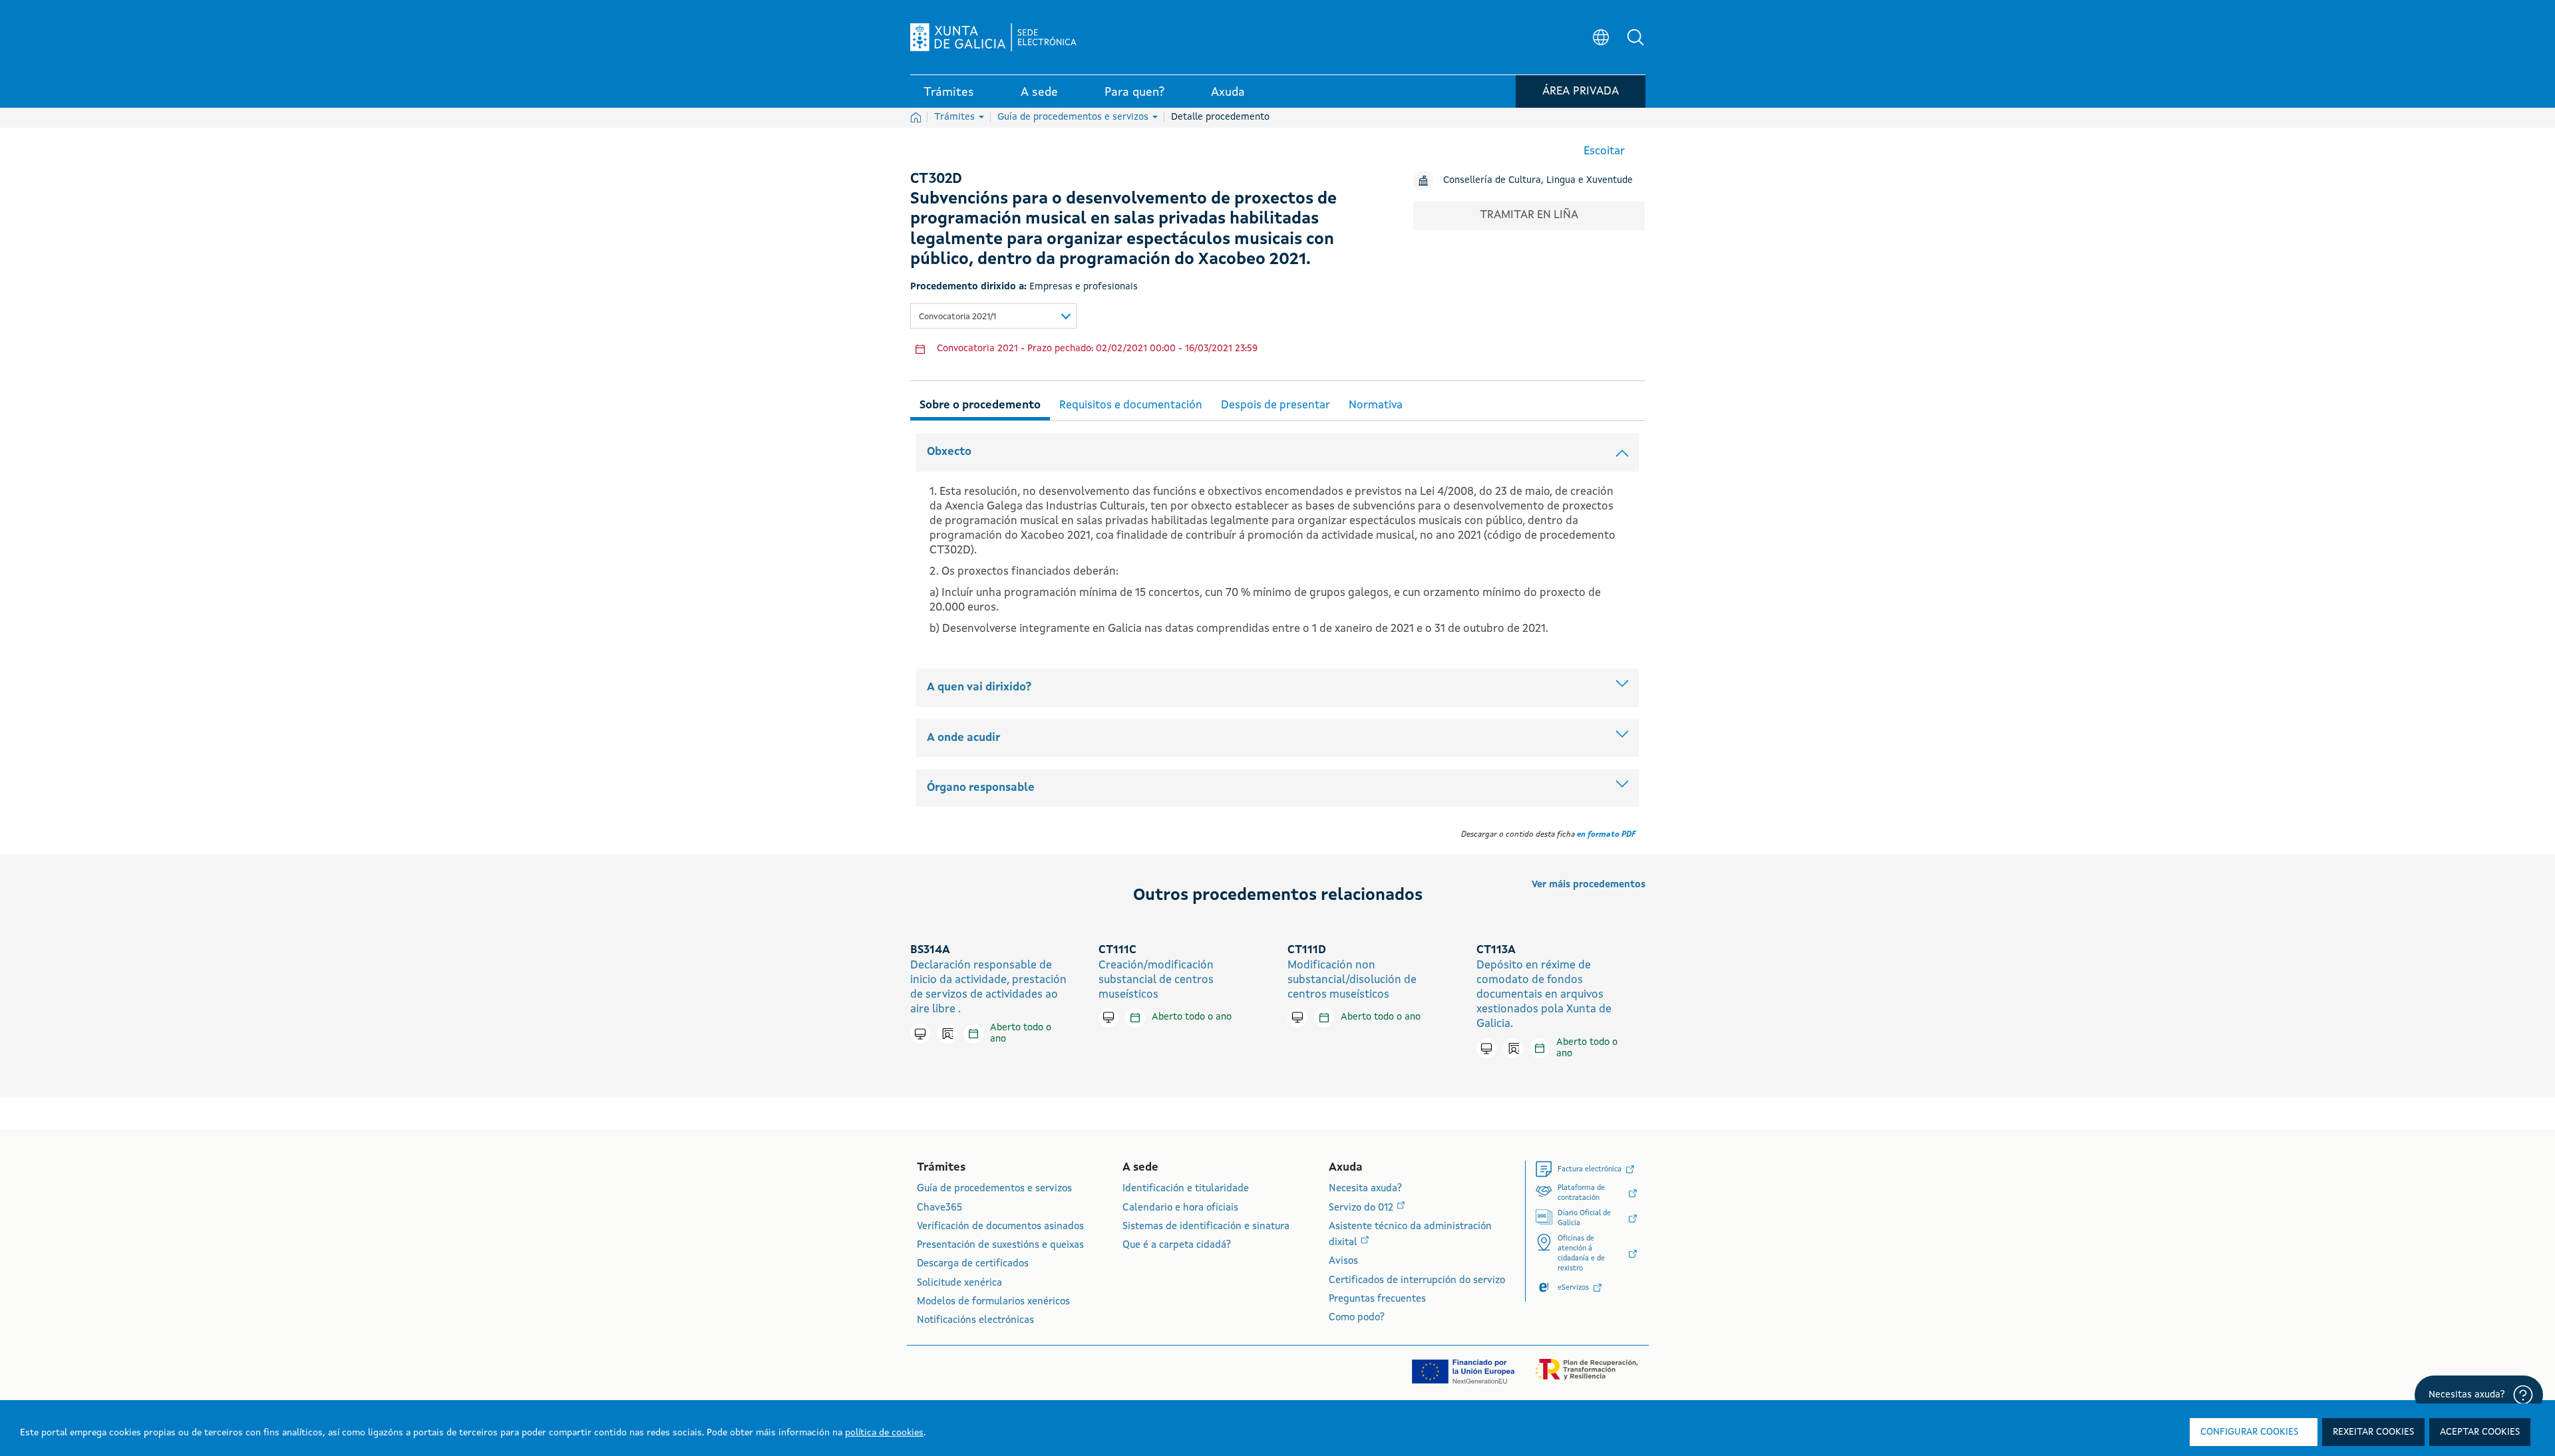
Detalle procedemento (1220, 117)
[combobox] (993, 316)
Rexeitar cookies (2373, 1432)
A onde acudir (963, 738)
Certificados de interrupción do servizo (1417, 1281)
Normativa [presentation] (1376, 405)
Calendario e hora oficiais (1180, 1208)
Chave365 (939, 1208)
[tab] (980, 403)
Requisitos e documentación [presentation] (1131, 405)
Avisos (1343, 1261)
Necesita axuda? (1365, 1189)
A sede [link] (1039, 92)
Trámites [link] (949, 92)
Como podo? (1357, 1318)
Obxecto (949, 452)
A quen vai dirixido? (979, 687)
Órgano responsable (981, 788)
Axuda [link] (1228, 92)
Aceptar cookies (2480, 1432)
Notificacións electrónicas (975, 1321)
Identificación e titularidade (1186, 1189)
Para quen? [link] (1134, 92)
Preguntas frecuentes (1377, 1299)
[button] (1635, 37)
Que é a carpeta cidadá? (1177, 1245)
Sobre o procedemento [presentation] (980, 405)
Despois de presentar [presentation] (1276, 405)
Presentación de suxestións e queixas (1000, 1245)
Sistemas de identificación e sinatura (1206, 1227)
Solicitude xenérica (959, 1283)
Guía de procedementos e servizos (1074, 117)
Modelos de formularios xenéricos (993, 1302)
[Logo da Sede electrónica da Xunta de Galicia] (993, 37)
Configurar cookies (2249, 1432)
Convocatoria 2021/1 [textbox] (957, 317)
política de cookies (884, 1433)
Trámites (956, 117)
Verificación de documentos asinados (1000, 1227)
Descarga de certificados (973, 1264)
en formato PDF (1606, 835)
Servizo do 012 (1362, 1208)
